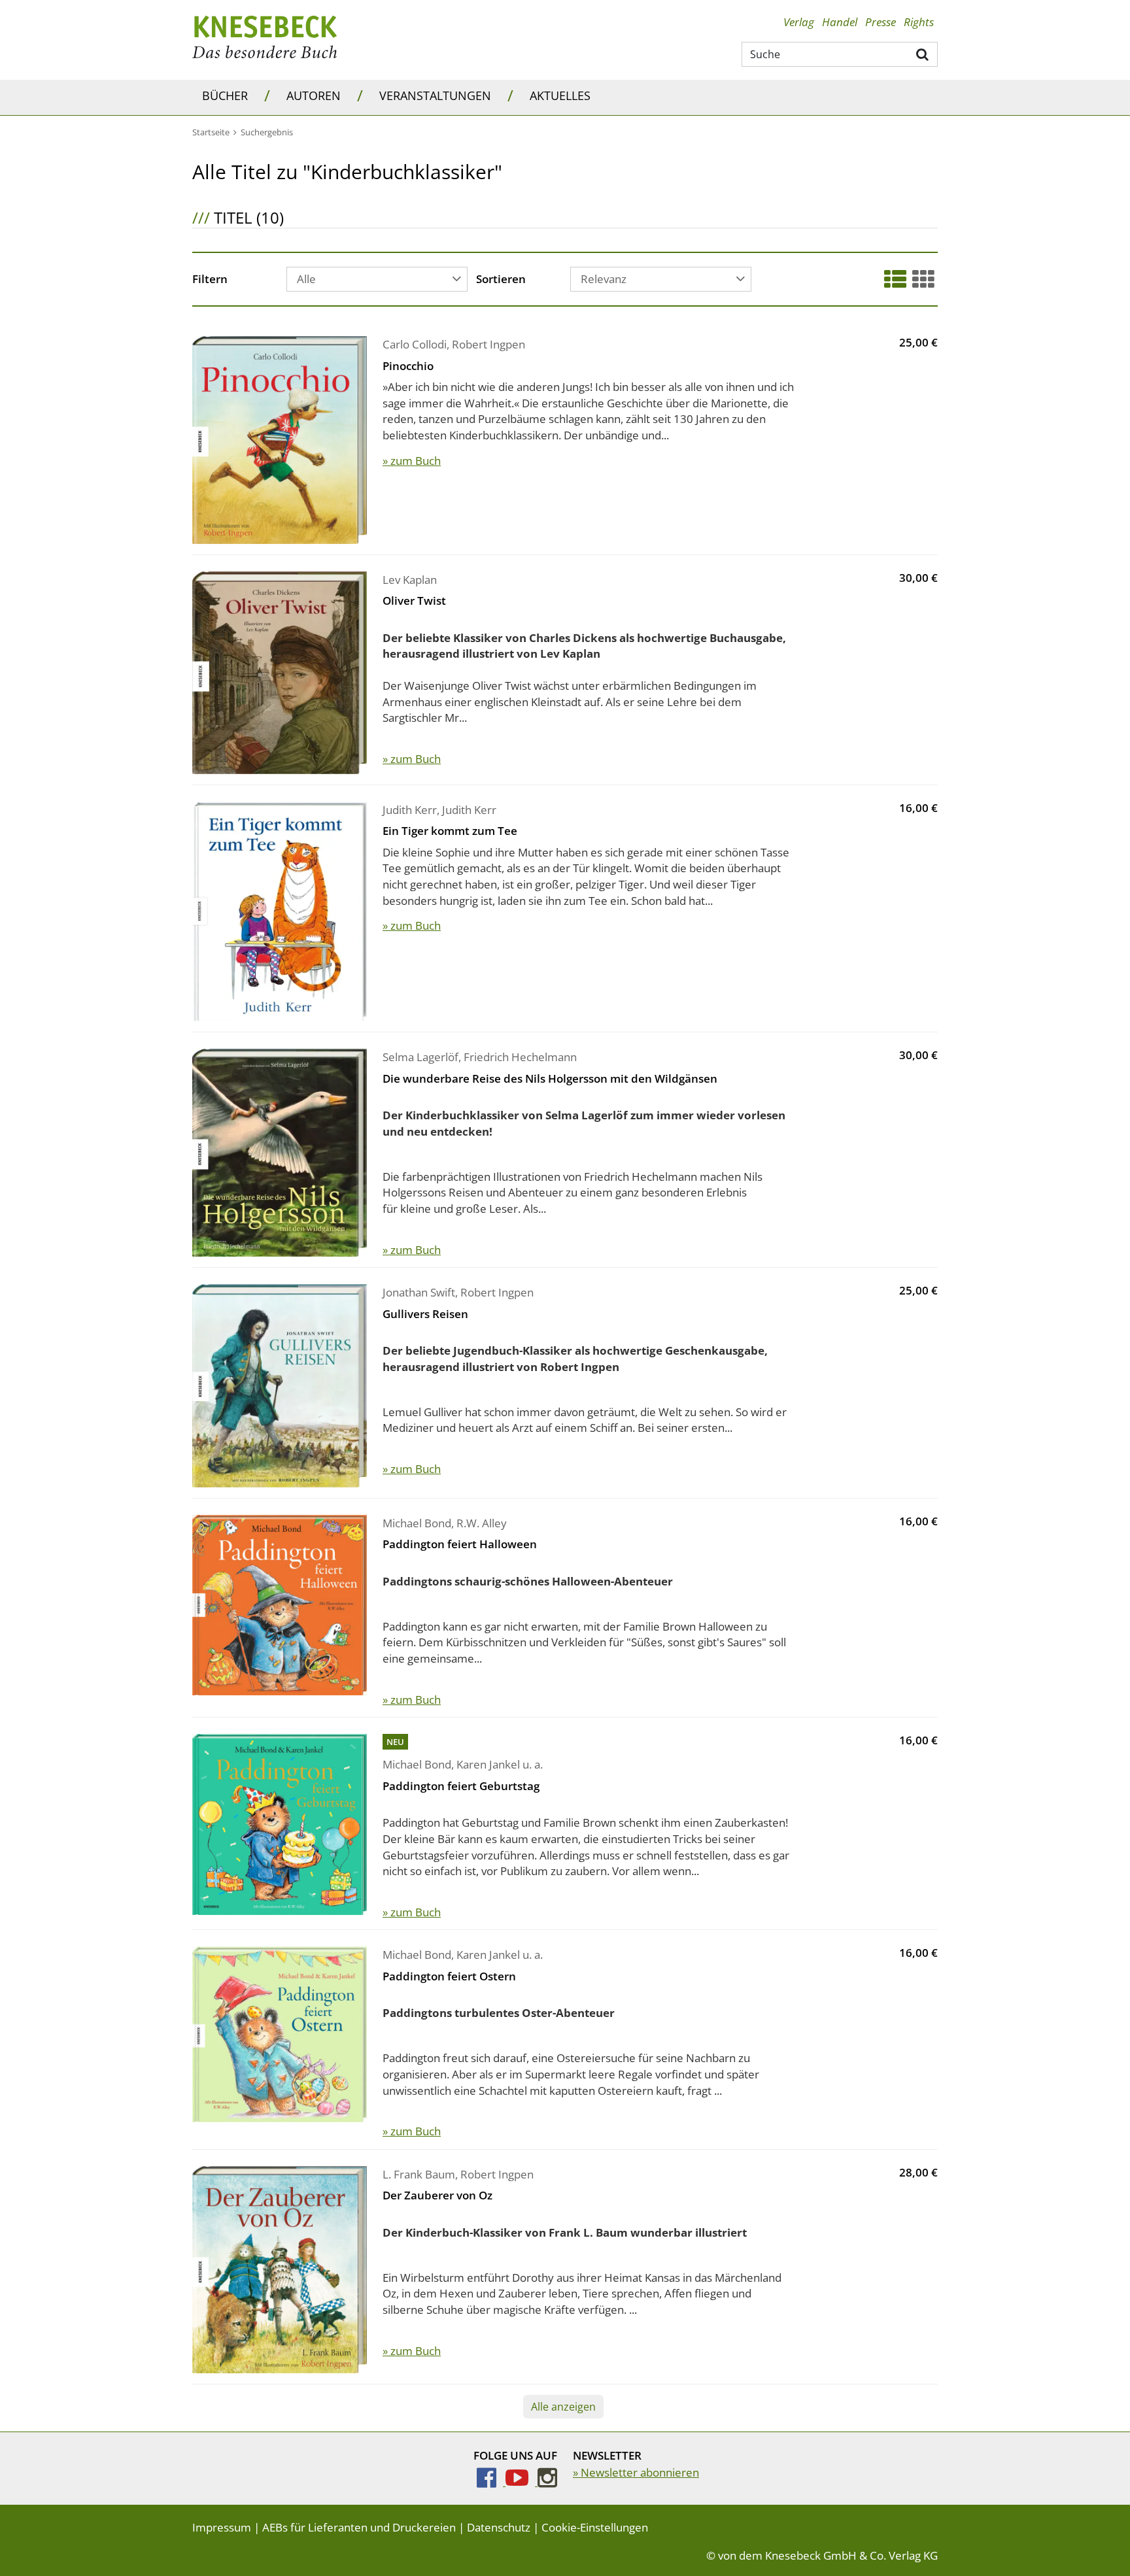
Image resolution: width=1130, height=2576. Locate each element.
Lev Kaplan (410, 580)
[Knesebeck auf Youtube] (522, 2482)
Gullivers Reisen (425, 1314)
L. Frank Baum (419, 2174)
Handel (840, 22)
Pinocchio (408, 366)
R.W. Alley (482, 1523)
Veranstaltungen (435, 95)
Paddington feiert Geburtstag (461, 1786)
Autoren (314, 95)
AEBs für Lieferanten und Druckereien (359, 2527)
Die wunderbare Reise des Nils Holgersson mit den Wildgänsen (550, 1078)
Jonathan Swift (419, 1292)
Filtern (210, 280)
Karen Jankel (488, 1764)
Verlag (799, 22)
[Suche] (923, 54)
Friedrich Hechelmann (520, 1057)
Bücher (225, 95)
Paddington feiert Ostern (449, 1976)
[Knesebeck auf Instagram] (547, 2482)
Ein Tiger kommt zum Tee (450, 831)
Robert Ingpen (488, 344)
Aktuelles (560, 95)
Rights (919, 22)
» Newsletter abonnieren (636, 2472)
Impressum (222, 2527)
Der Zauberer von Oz (437, 2195)
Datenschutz (499, 2527)
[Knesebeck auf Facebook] (491, 2482)
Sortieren (501, 280)
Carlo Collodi (415, 344)
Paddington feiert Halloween (460, 1544)
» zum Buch (412, 461)
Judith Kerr (410, 810)
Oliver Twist (414, 601)
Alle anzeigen (563, 2407)
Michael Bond (417, 1523)
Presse (881, 22)
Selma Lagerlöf (420, 1057)
